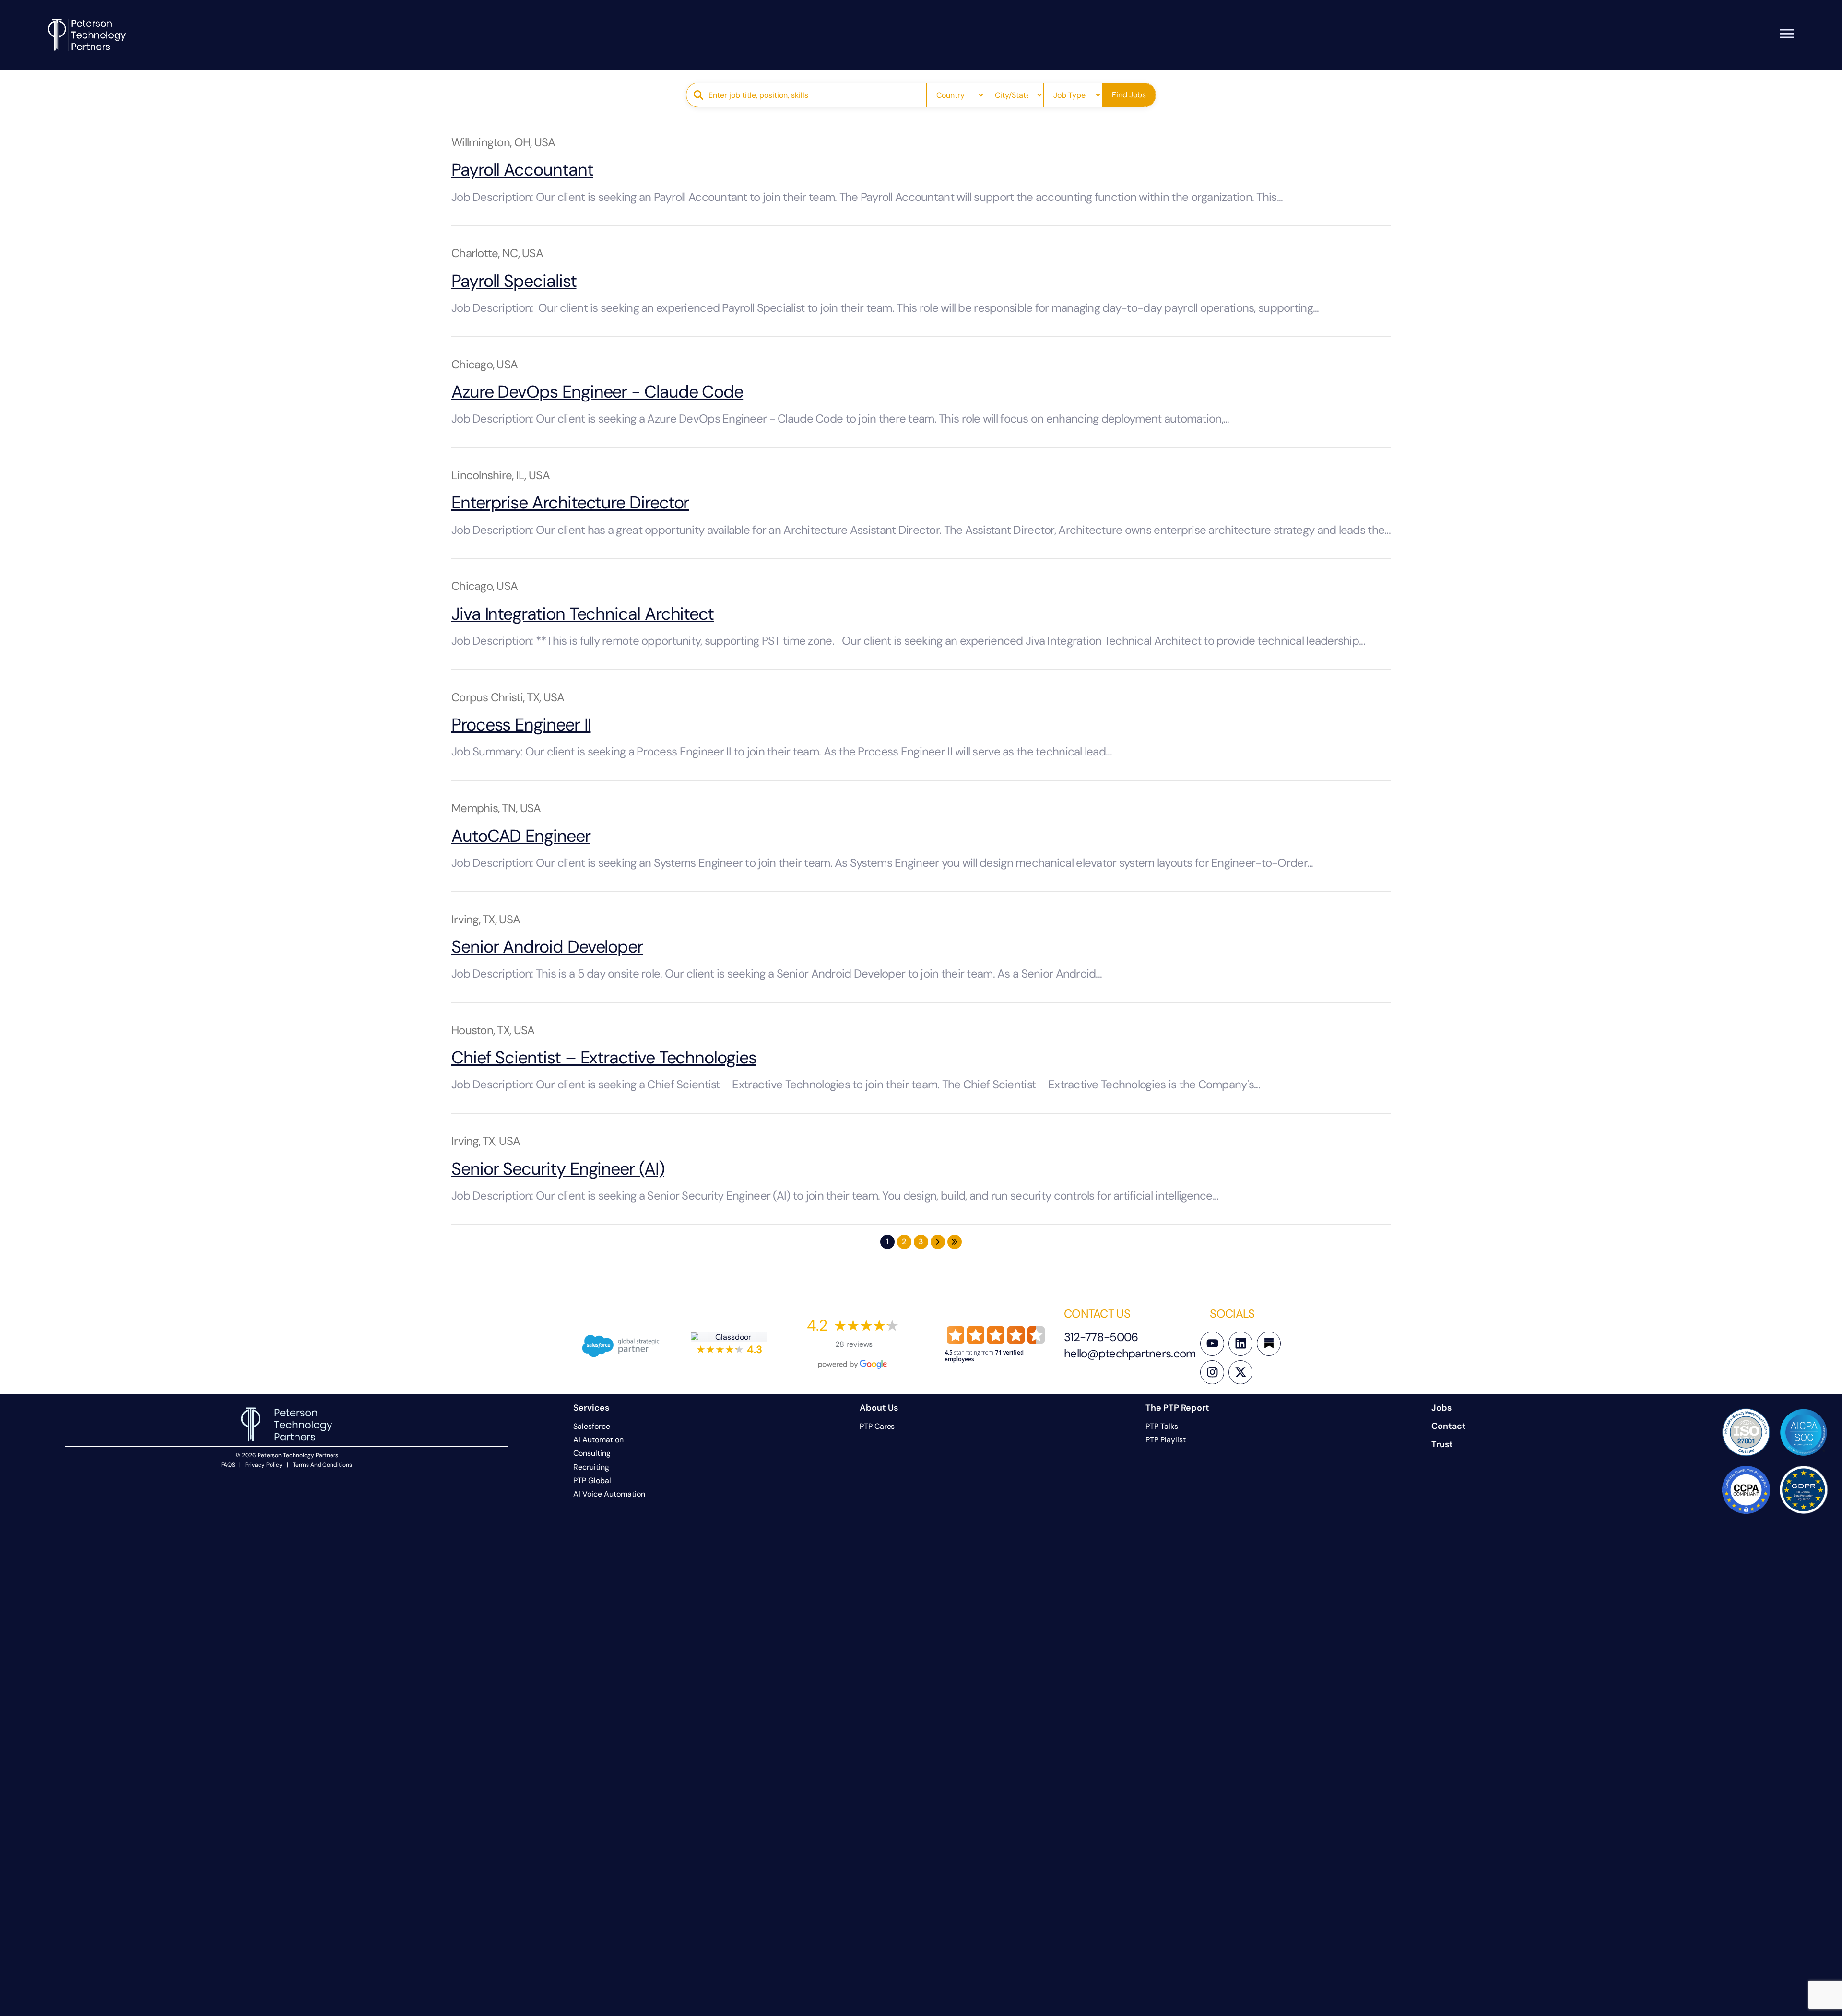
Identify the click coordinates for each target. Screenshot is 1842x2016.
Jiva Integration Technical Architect (583, 614)
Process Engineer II (521, 725)
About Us (879, 1408)
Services (591, 1408)
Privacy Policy (264, 1465)
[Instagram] (1212, 1372)
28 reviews (854, 1344)
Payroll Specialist (514, 281)
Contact (1449, 1426)
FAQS (228, 1465)
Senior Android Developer (547, 947)
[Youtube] (1212, 1344)
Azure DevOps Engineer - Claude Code (597, 392)
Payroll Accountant (522, 170)
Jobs (1441, 1408)
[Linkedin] (1240, 1344)
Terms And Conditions (322, 1465)
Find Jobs (1129, 95)
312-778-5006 (1101, 1337)
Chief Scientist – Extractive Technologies (604, 1057)
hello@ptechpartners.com (1130, 1353)
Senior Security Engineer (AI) (558, 1169)
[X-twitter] (1240, 1372)
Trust (1442, 1444)
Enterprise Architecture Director (570, 502)
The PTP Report (1177, 1408)
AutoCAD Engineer (521, 836)
